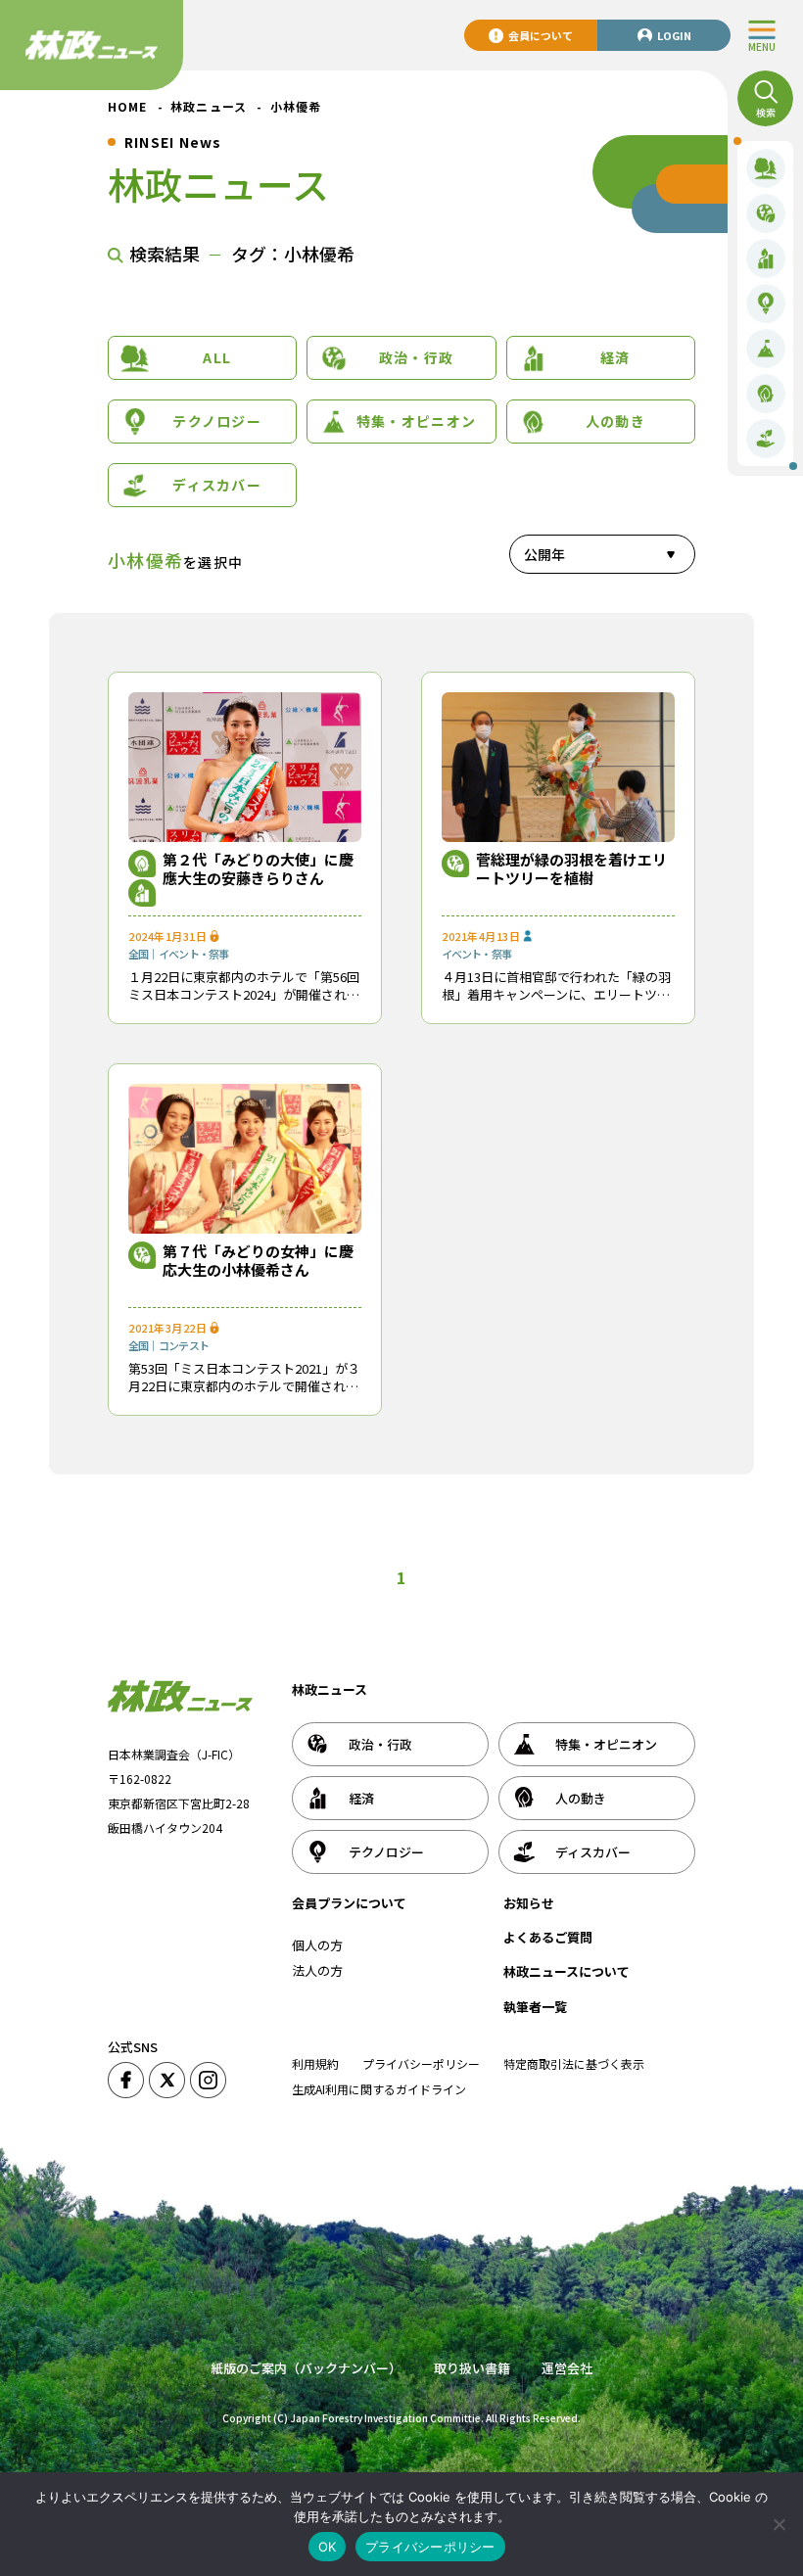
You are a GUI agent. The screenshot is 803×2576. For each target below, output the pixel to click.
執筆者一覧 (535, 2007)
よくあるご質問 (548, 1937)
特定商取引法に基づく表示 (574, 2063)
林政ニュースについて (567, 1971)
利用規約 (315, 2063)
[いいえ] (779, 2524)
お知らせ (529, 1903)
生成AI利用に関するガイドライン (379, 2089)
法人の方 (317, 1970)
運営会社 (567, 2368)
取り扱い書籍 (472, 2368)
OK (328, 2547)
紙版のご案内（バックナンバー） (306, 2368)
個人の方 (317, 1945)
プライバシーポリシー (421, 2063)
